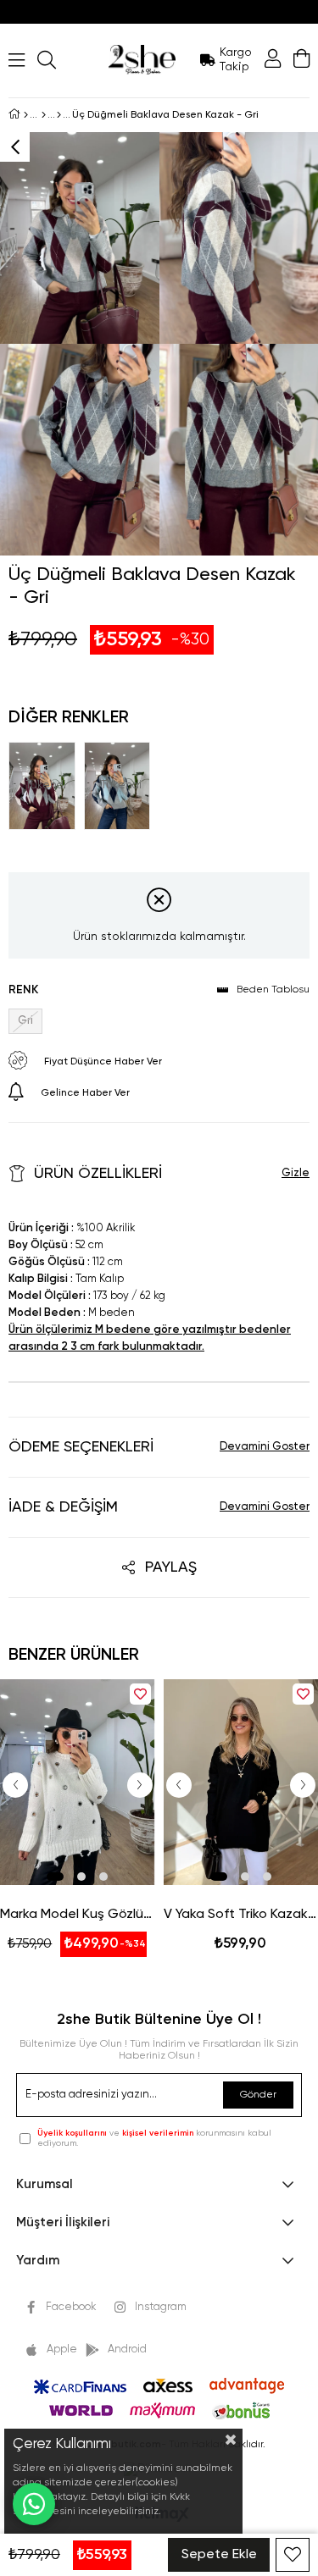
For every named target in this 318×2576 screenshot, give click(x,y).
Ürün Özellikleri (98, 1174)
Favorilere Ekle (140, 1694)
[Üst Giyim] (44, 115)
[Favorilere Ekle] (293, 2555)
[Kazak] (59, 115)
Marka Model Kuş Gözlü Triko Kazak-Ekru (78, 1915)
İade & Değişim (63, 1507)
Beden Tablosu (273, 990)
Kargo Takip (236, 60)
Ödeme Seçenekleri (81, 1447)
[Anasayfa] (26, 115)
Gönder (258, 2095)
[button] (55, 1877)
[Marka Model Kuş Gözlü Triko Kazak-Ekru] (78, 1782)
